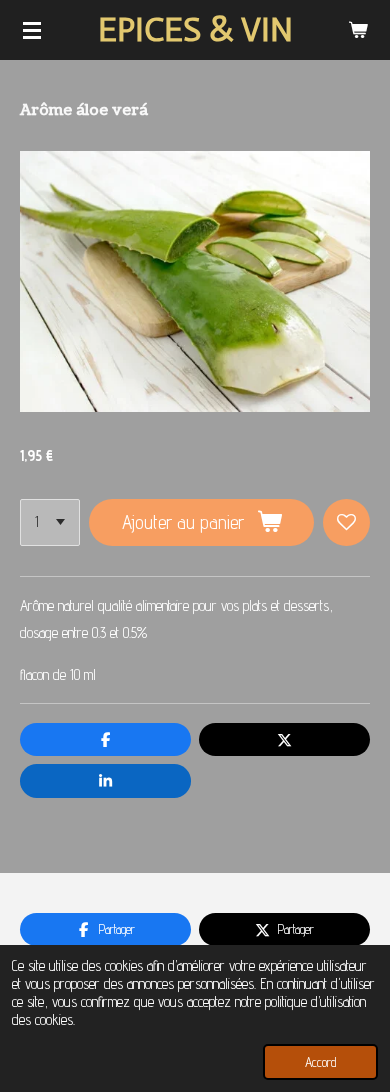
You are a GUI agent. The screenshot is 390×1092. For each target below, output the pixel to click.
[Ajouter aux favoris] (346, 522)
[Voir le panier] (358, 30)
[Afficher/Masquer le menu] (32, 30)
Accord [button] (320, 1062)
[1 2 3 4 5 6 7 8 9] (50, 522)
